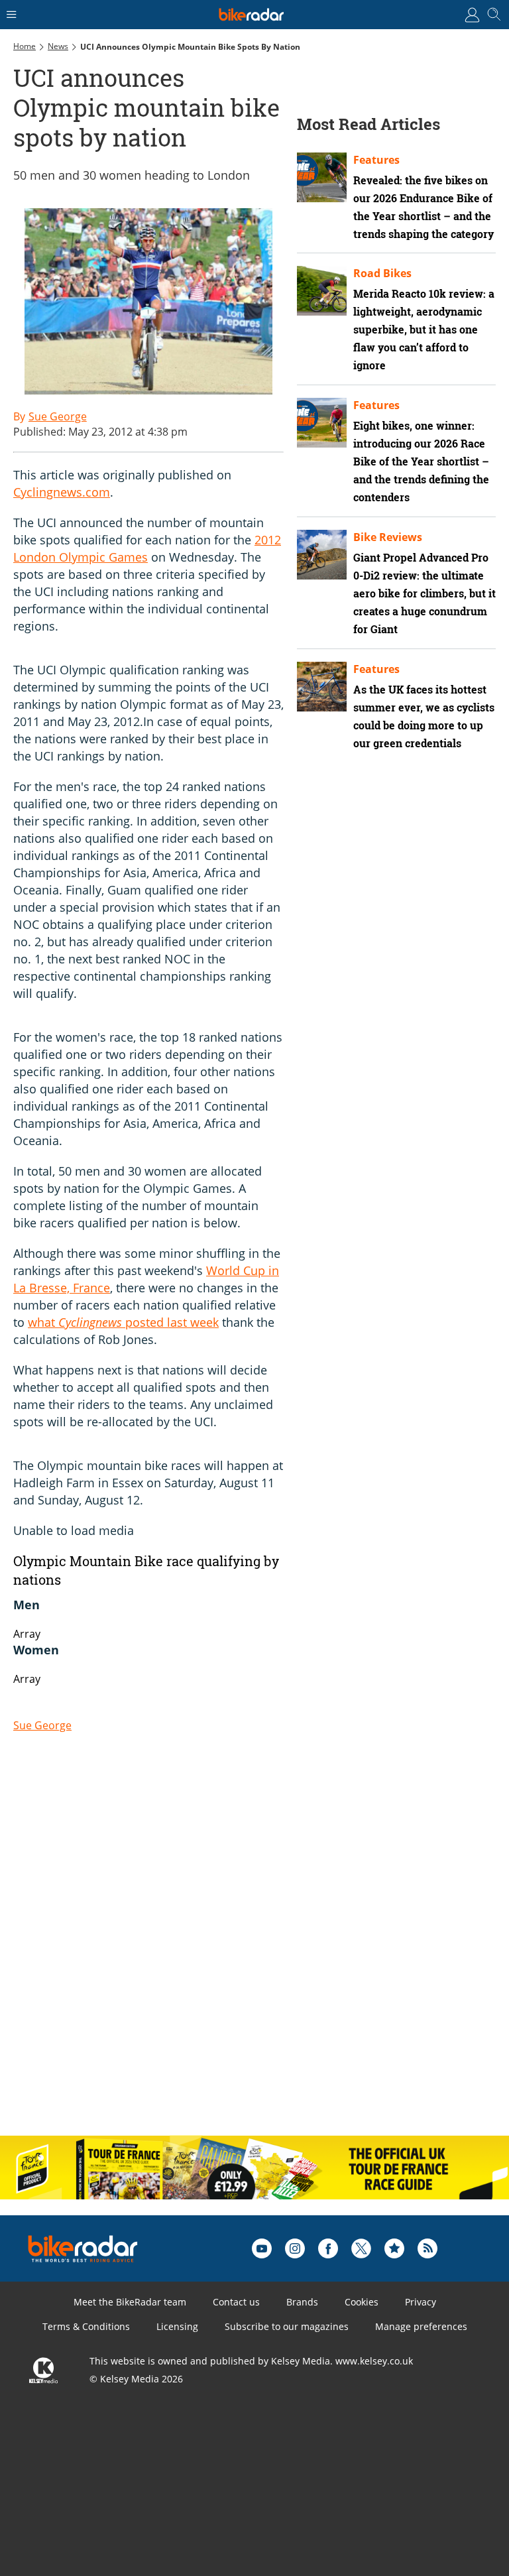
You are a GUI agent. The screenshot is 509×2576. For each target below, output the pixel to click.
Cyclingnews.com (62, 492)
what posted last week (123, 1322)
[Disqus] (219, 1953)
